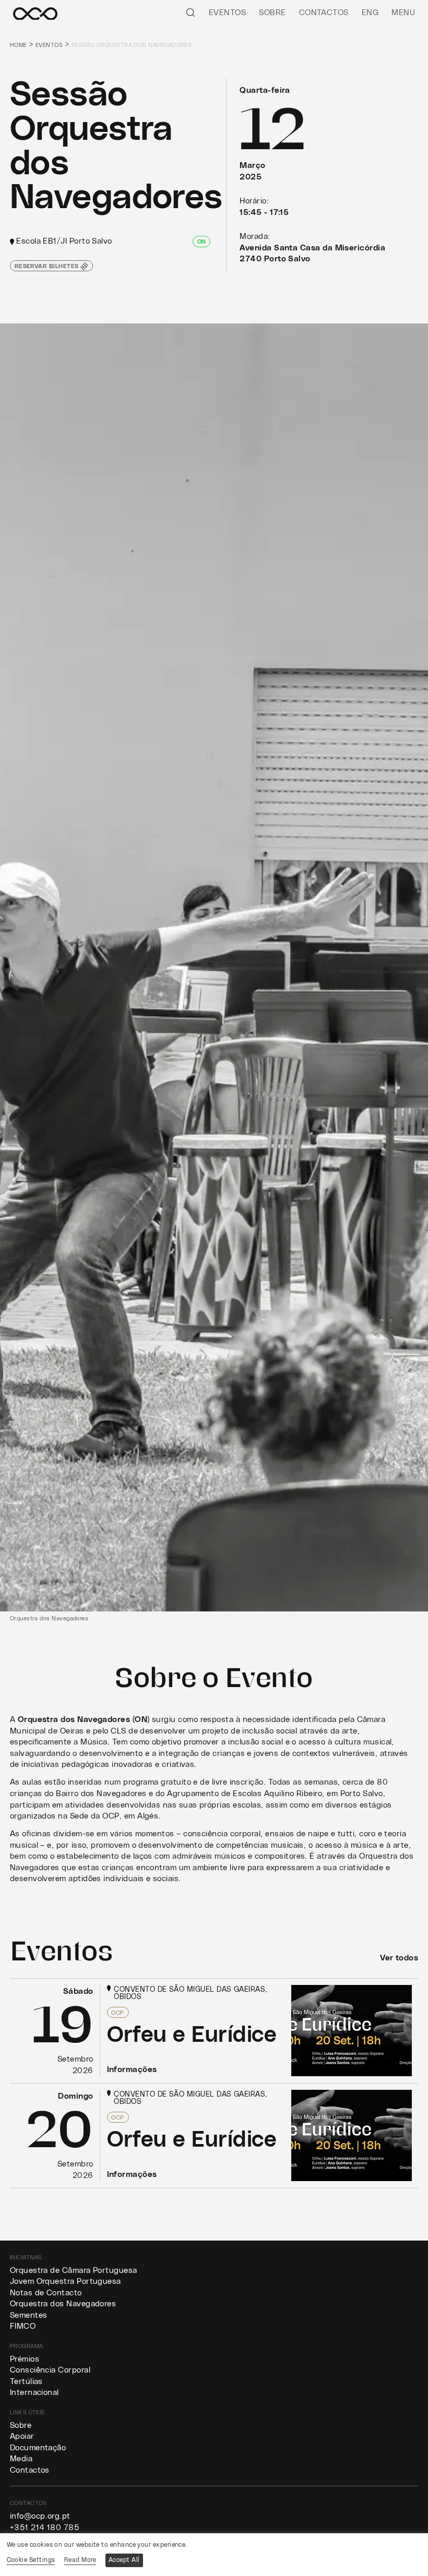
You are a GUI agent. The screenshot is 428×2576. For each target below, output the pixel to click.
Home (19, 45)
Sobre (272, 13)
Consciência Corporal (50, 2370)
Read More (80, 2560)
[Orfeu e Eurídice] (214, 2031)
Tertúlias (26, 2382)
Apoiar (22, 2436)
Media (21, 2459)
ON (202, 242)
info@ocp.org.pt (40, 2516)
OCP (117, 2013)
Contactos (324, 13)
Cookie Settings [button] (31, 2560)
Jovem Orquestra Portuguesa (66, 2282)
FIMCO (23, 2326)
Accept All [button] (124, 2560)
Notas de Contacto (46, 2293)
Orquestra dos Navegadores (63, 2304)
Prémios (25, 2359)
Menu (403, 13)
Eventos (227, 13)
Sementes (29, 2315)
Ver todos (399, 1958)
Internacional (34, 2393)
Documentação (38, 2448)
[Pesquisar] (191, 12)
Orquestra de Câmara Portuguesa (74, 2271)
